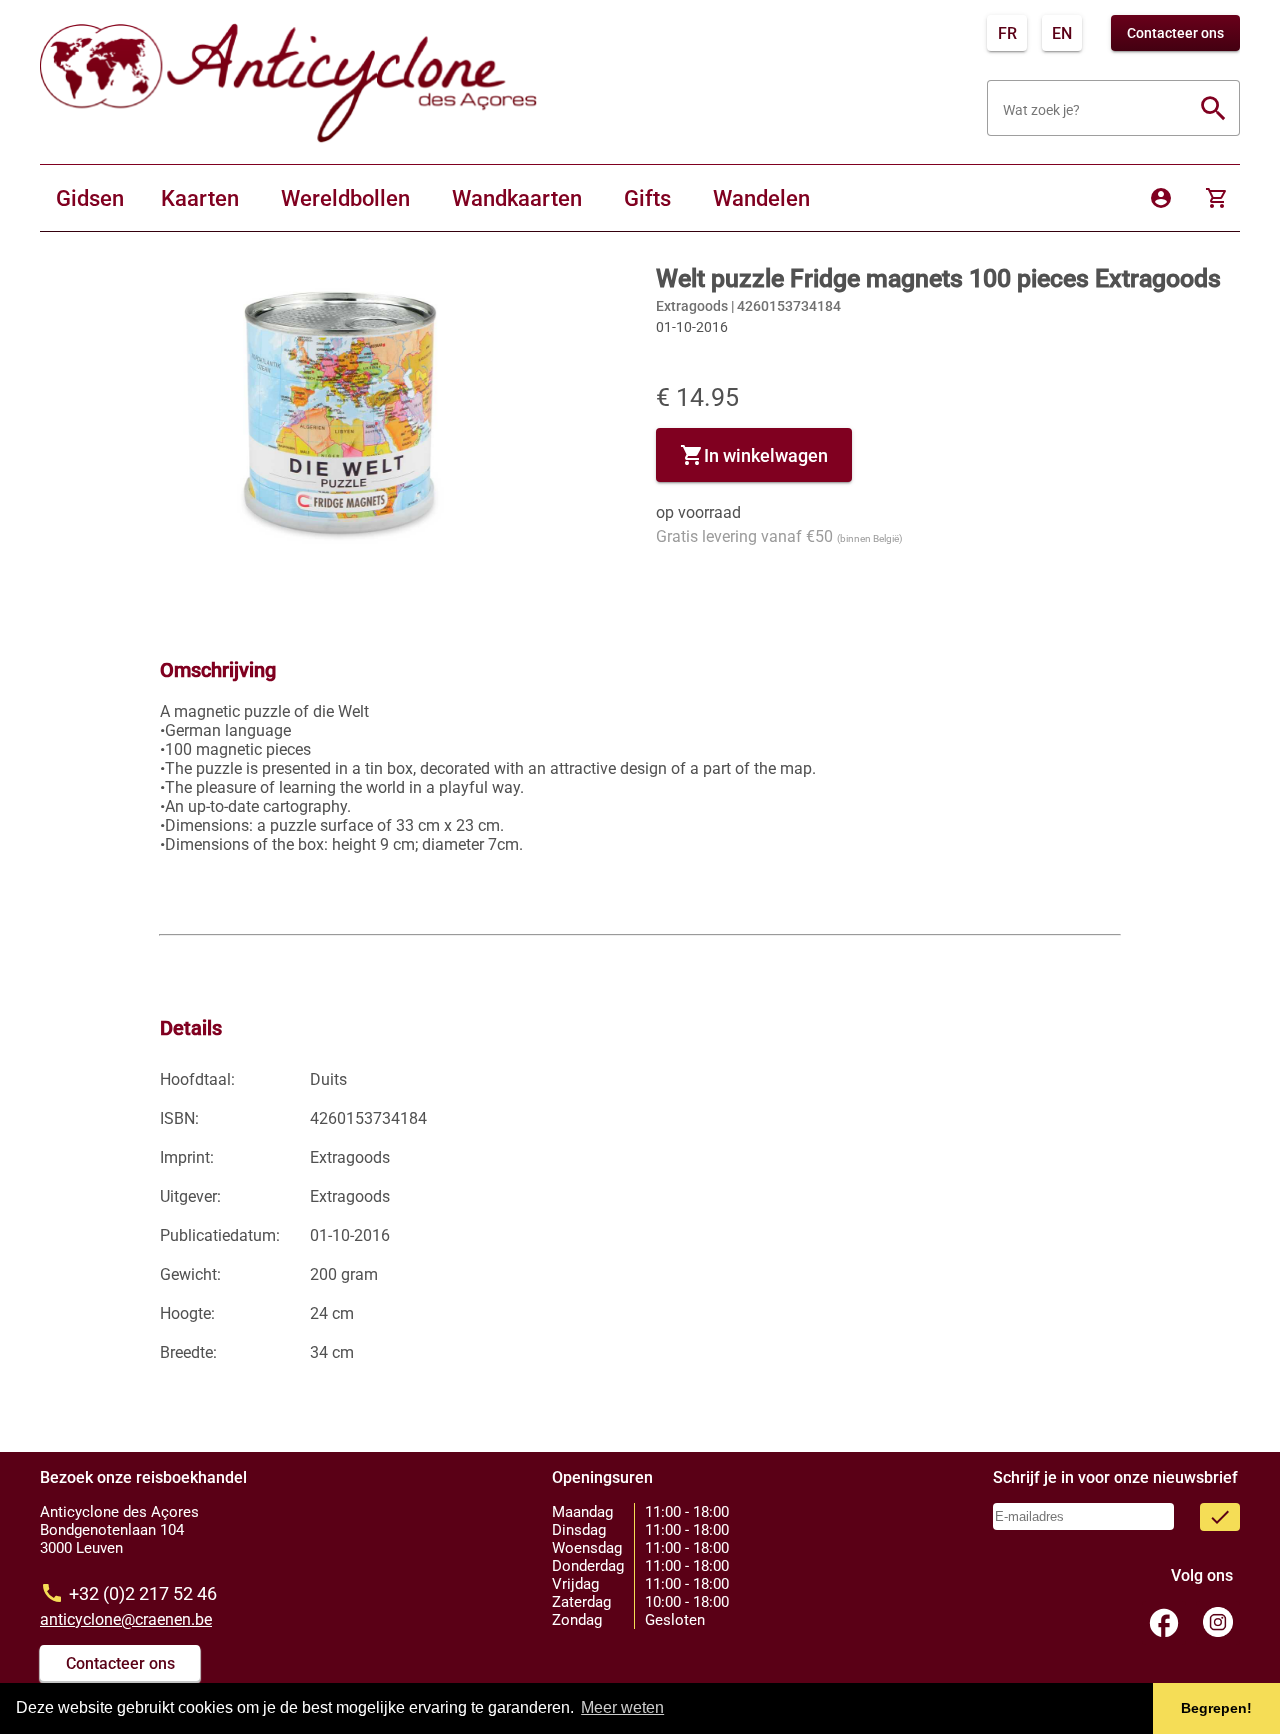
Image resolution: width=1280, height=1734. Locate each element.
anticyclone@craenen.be (126, 1619)
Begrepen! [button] (1216, 1708)
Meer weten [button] (622, 1707)
